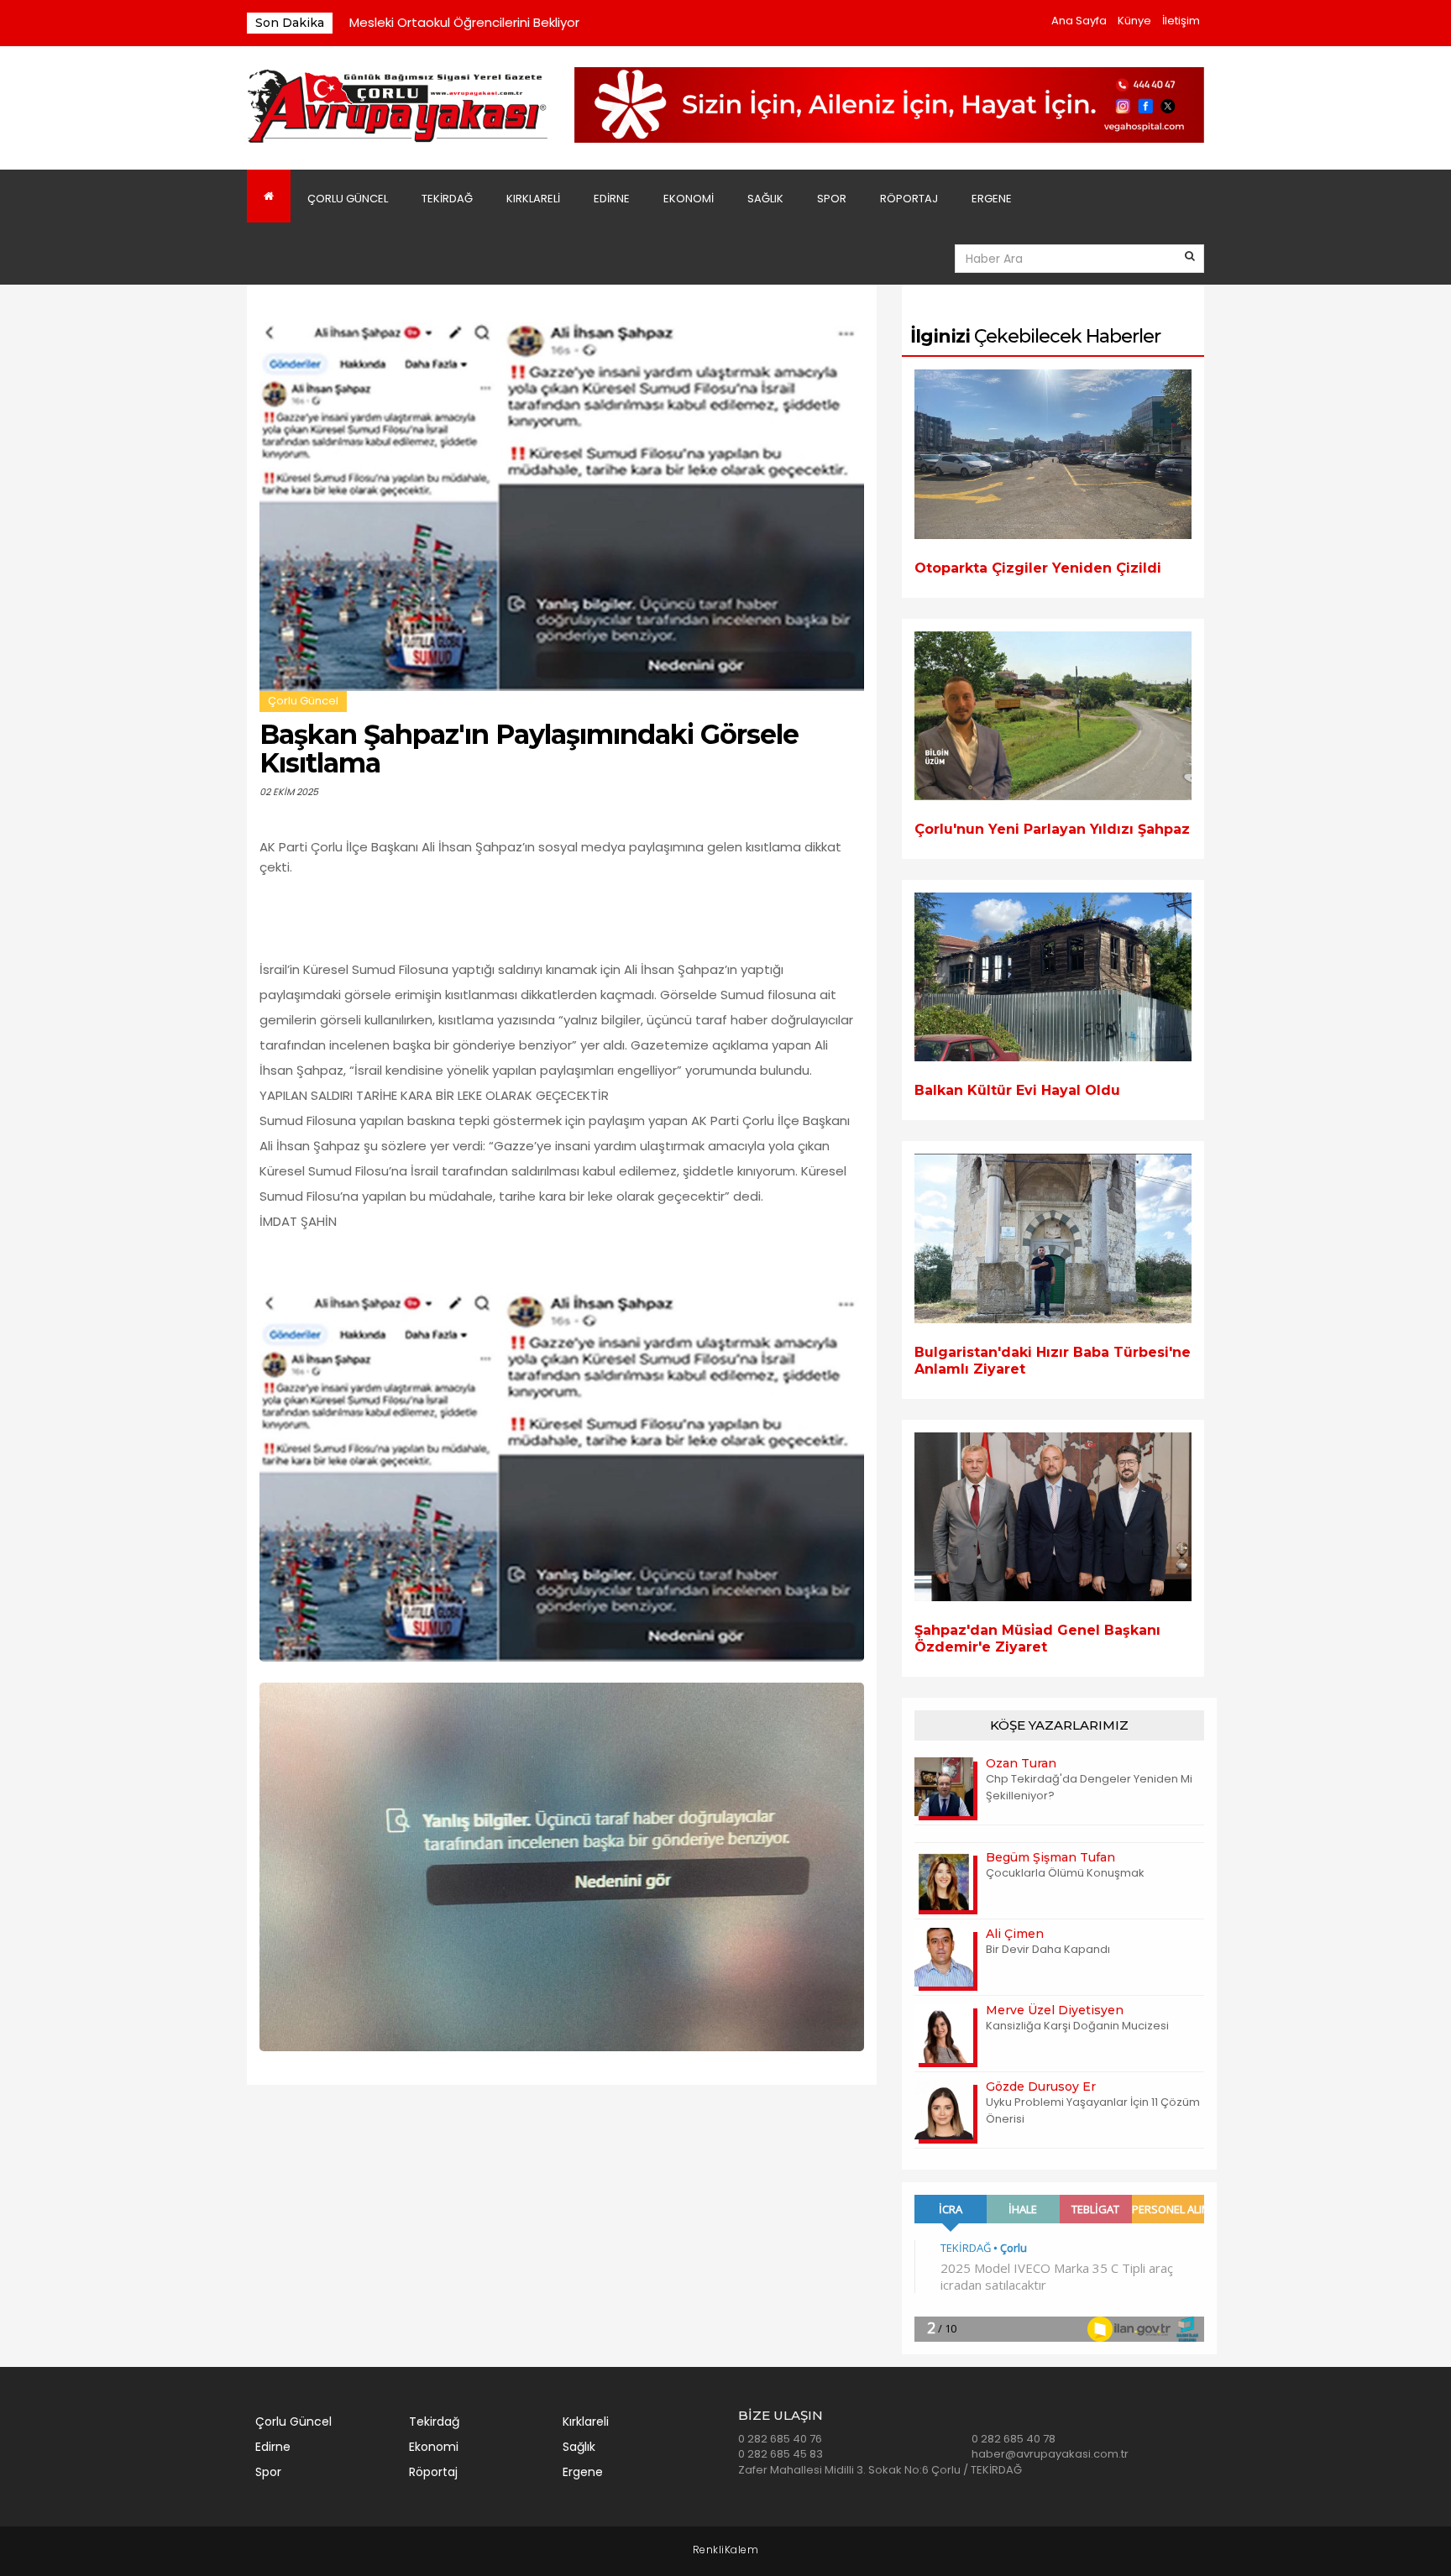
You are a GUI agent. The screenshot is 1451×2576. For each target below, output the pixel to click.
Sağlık (765, 199)
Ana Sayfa (1079, 21)
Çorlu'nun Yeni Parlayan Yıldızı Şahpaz (1052, 829)
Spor (832, 199)
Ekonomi (689, 199)
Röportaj (909, 199)
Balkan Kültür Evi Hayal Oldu (1017, 1090)
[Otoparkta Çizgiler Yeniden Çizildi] (1053, 454)
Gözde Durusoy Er (1041, 2086)
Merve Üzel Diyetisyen (1055, 2010)
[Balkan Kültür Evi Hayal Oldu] (1053, 977)
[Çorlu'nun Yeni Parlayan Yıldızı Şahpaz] (1053, 716)
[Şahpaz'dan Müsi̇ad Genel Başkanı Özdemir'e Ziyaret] (1053, 1517)
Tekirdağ (447, 199)
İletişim (1181, 21)
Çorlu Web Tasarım (726, 2550)
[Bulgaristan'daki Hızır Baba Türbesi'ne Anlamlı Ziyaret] (1053, 1238)
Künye (1134, 21)
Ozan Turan (1021, 1763)
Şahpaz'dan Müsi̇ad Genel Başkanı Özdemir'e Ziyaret (1037, 1639)
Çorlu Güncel (348, 199)
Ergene (992, 199)
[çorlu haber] (398, 107)
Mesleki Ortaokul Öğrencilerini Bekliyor (464, 22)
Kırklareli (533, 199)
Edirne (612, 199)
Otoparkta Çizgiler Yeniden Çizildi (1038, 568)
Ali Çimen (1015, 1934)
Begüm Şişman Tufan (1050, 1857)
